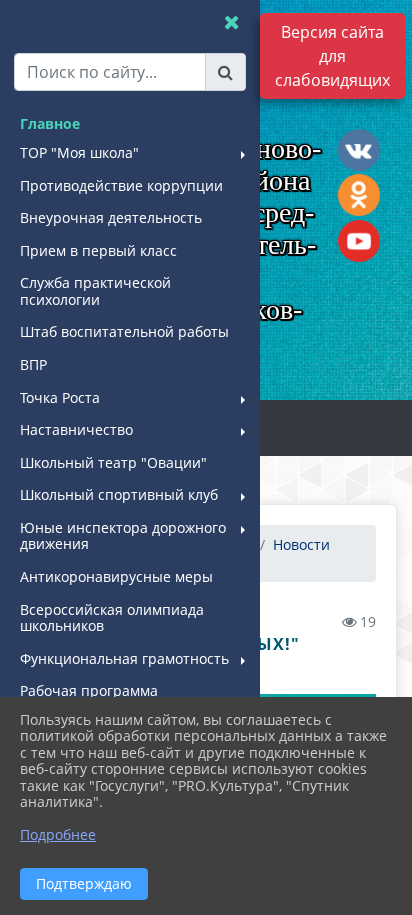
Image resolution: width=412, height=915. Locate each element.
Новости (301, 544)
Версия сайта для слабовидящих (332, 56)
